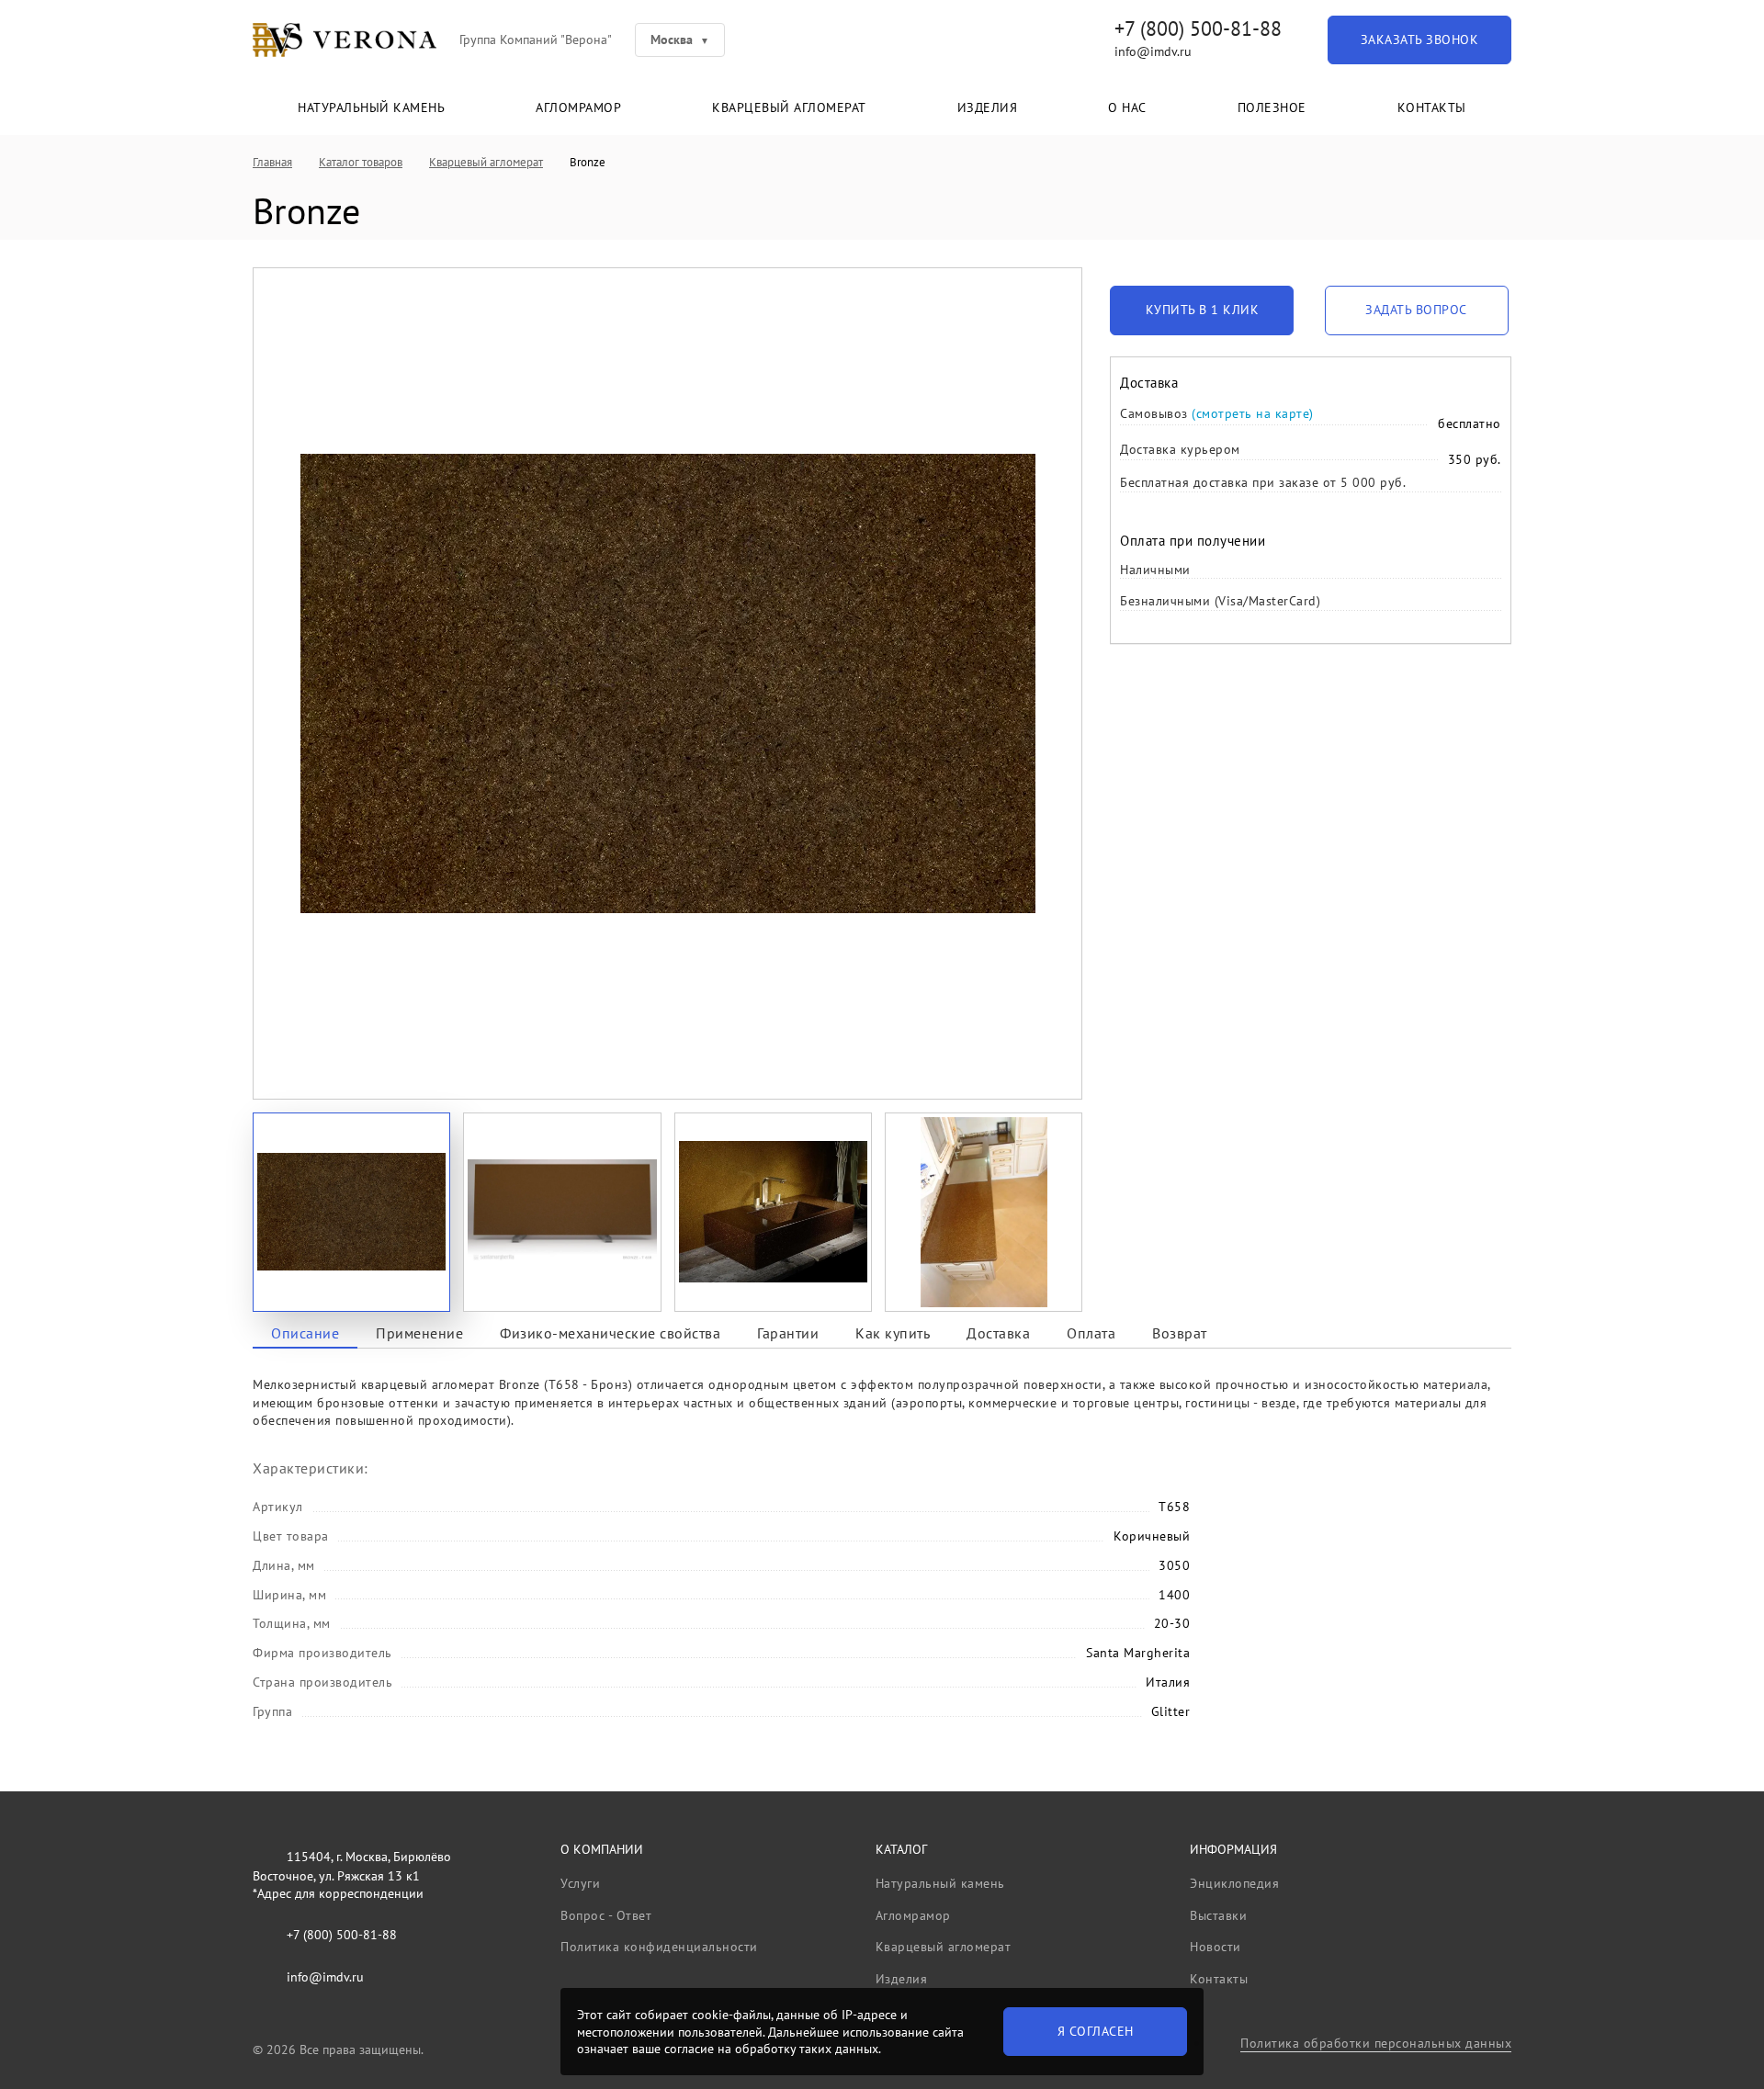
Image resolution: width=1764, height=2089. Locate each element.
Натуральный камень (371, 107)
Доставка (998, 1333)
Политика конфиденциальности (659, 1947)
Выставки (1218, 1915)
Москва (672, 40)
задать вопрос (1416, 310)
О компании (602, 1849)
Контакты (1432, 107)
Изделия (988, 107)
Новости (1216, 1947)
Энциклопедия (1234, 1883)
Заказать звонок (1420, 40)
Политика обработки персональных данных (1376, 2043)
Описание (305, 1333)
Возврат (1180, 1333)
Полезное (1272, 107)
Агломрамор (578, 107)
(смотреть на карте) (1253, 413)
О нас (1127, 107)
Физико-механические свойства (610, 1333)
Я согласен (1096, 2031)
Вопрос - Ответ (606, 1915)
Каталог (901, 1849)
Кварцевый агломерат (789, 107)
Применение (419, 1333)
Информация (1233, 1849)
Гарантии (788, 1333)
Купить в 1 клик (1203, 310)
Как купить (893, 1333)
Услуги (580, 1883)
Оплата (1091, 1333)
